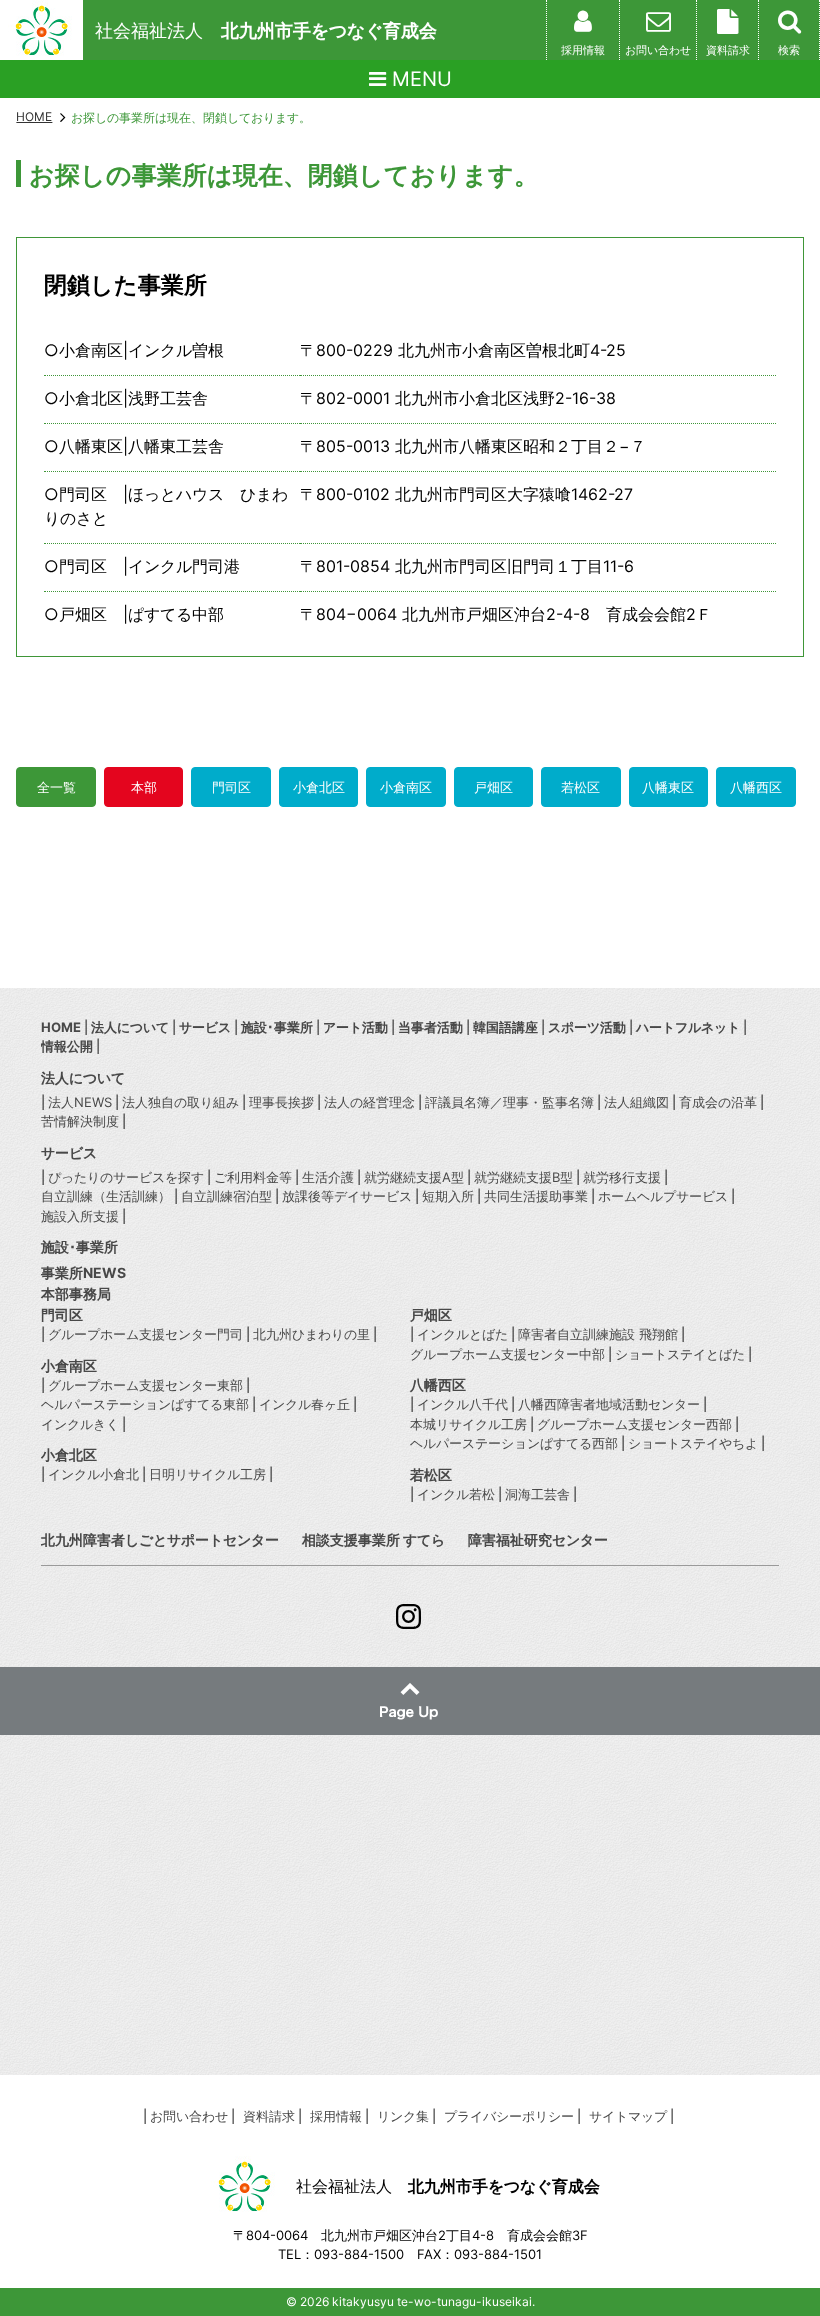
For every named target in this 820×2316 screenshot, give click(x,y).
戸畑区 (493, 787)
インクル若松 (456, 1494)
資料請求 (269, 2116)
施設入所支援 (80, 1216)
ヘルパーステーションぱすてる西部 (514, 1443)
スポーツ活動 (587, 1027)
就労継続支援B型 (523, 1177)
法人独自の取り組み (180, 1102)
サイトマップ (628, 2116)
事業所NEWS (83, 1272)
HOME (34, 116)
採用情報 (336, 2116)
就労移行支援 (622, 1177)
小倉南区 (406, 787)
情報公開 (67, 1046)
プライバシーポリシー (509, 2116)
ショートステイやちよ (693, 1443)
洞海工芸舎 (537, 1494)
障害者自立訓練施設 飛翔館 (598, 1334)
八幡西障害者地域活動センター (609, 1404)
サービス (205, 1027)
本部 (144, 787)
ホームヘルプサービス (663, 1196)
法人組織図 (636, 1102)
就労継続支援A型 (414, 1177)
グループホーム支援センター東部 (145, 1385)
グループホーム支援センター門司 (145, 1334)
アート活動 (355, 1027)
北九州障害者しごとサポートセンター (160, 1539)
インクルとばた (462, 1334)
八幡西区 (756, 787)
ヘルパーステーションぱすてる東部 (145, 1404)
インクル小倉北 (93, 1474)
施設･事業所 (277, 1027)
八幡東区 (668, 787)
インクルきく (80, 1424)
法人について (130, 1027)
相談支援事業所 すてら (373, 1539)
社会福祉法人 (266, 30)
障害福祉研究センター (538, 1539)
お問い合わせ (189, 2116)
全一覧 (56, 787)
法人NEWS (80, 1102)
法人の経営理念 (369, 1102)
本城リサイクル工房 (468, 1424)
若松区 (580, 787)
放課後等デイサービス (347, 1196)
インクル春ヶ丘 (304, 1404)
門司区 (231, 787)
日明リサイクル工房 (207, 1474)
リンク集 (403, 2116)
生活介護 (328, 1177)
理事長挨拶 (281, 1102)
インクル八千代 (462, 1404)
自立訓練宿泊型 (226, 1196)
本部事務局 (76, 1293)
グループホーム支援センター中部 (507, 1354)
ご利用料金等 (253, 1177)
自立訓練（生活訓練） (106, 1196)
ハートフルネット (688, 1027)
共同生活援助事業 (536, 1196)
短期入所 (448, 1196)
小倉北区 (319, 787)
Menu (419, 79)
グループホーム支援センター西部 (634, 1424)
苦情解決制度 (80, 1121)
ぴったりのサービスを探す (126, 1177)
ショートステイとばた (680, 1354)
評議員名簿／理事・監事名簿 (509, 1102)
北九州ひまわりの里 (311, 1334)
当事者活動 (430, 1027)
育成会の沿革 (718, 1102)
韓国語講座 (505, 1027)
